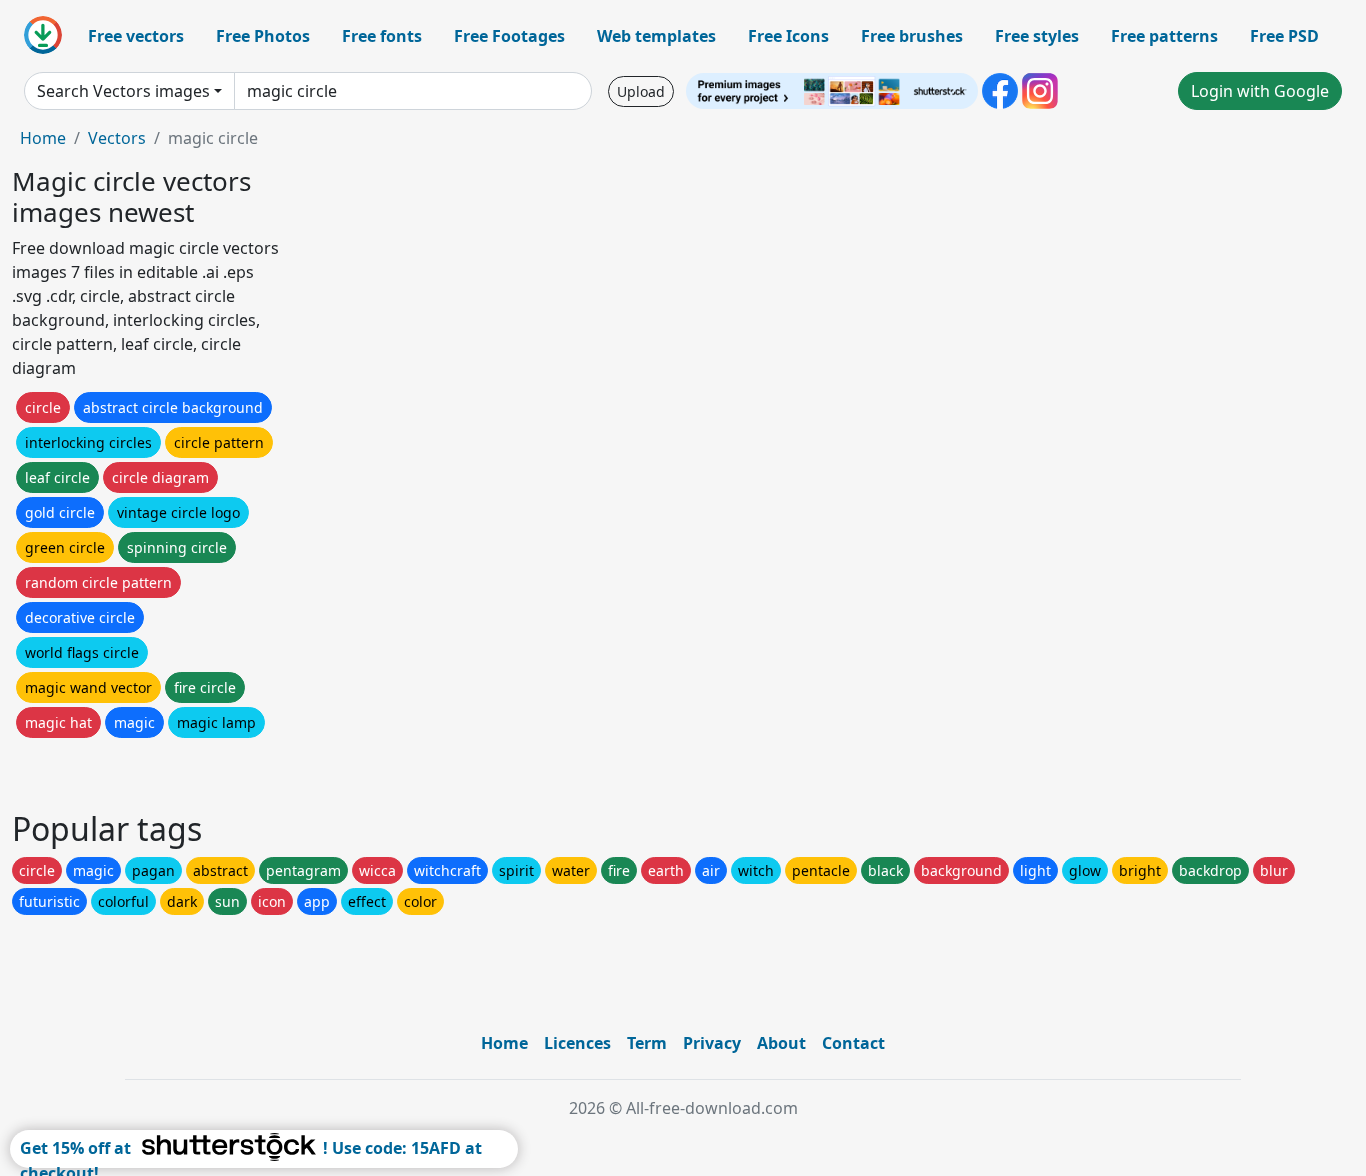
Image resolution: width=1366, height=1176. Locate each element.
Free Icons (788, 36)
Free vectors (136, 36)
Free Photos (263, 36)
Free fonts (382, 36)
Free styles (1037, 36)
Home (43, 138)
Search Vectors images (123, 91)
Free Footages (509, 36)
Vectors (117, 138)
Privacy (712, 1043)
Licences (577, 1043)
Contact (853, 1043)
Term (647, 1043)
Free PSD (1284, 36)
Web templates (656, 36)
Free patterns (1164, 36)
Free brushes (912, 36)
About (781, 1043)
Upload (641, 91)
